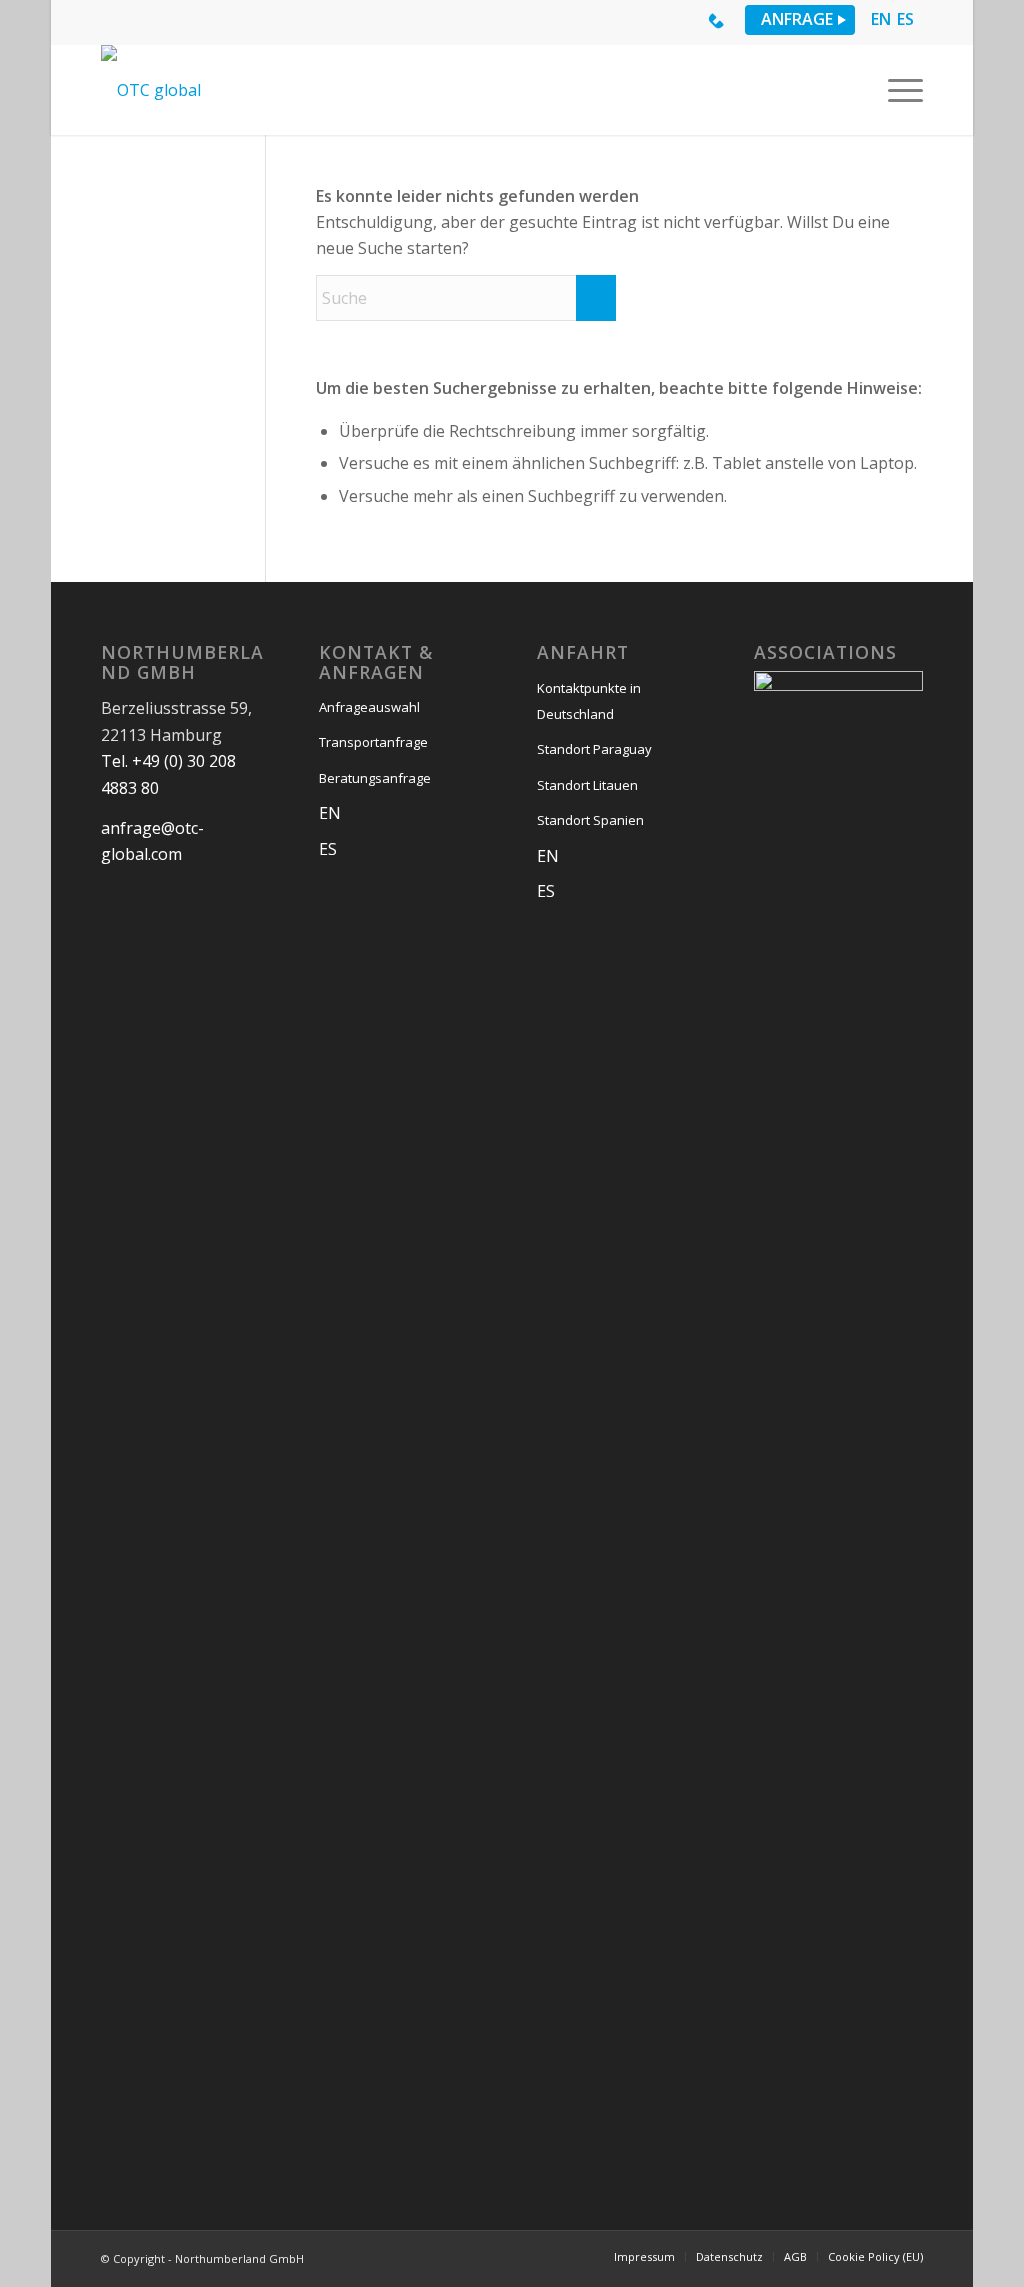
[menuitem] (899, 90)
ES (905, 20)
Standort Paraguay (594, 749)
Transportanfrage (373, 742)
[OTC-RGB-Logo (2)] (151, 90)
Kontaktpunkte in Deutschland (589, 701)
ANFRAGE (797, 19)
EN (881, 20)
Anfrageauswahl (369, 707)
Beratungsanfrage (375, 778)
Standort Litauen (587, 785)
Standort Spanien (590, 820)
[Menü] (899, 90)
